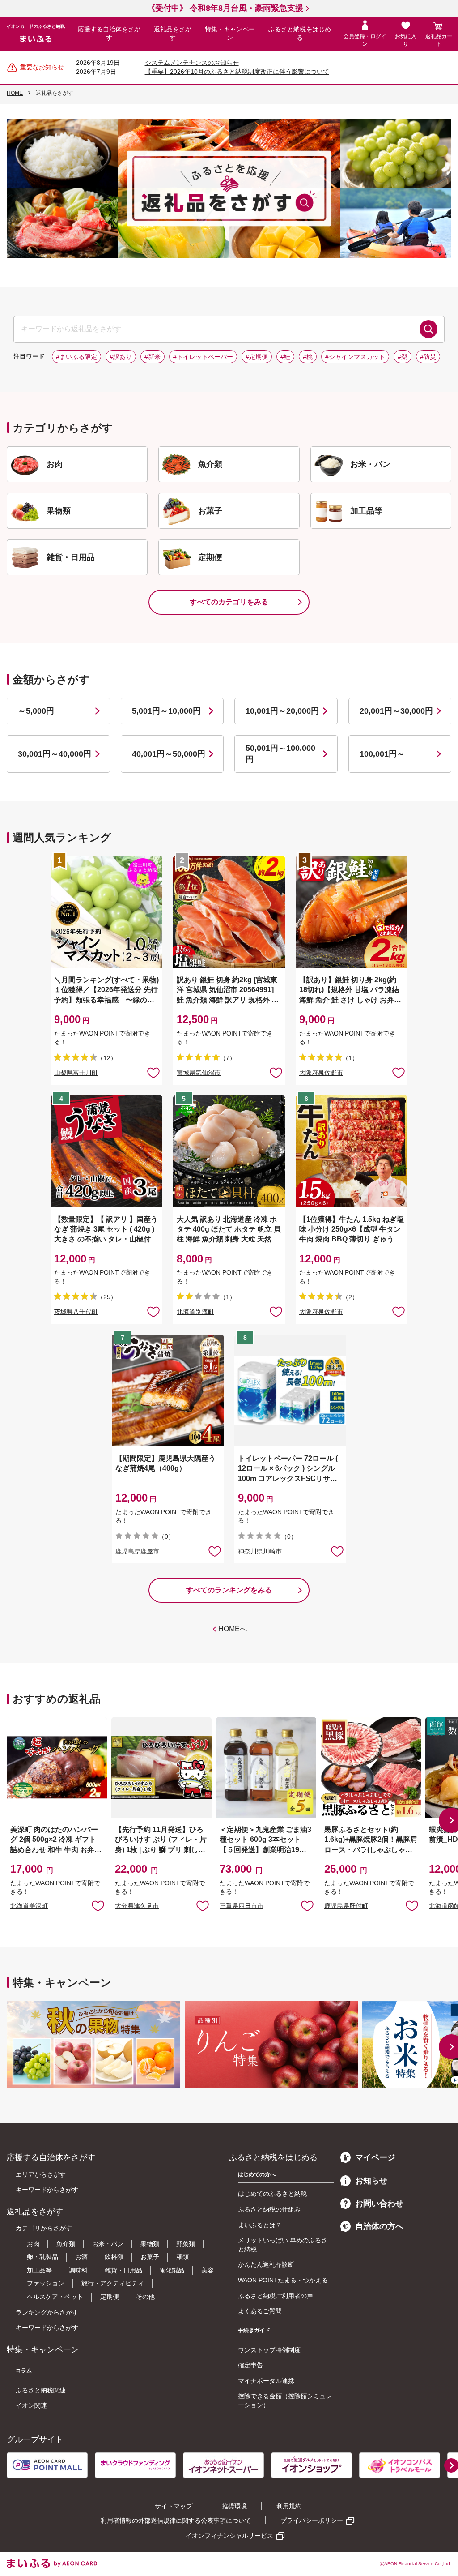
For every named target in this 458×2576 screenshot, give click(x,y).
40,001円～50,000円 (169, 754)
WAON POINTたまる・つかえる (283, 2280)
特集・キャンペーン (230, 34)
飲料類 (114, 2257)
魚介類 (66, 2244)
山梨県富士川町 (76, 1073)
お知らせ (371, 2181)
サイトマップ (174, 2506)
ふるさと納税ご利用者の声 (276, 2296)
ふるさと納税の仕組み (269, 2209)
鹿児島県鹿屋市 (137, 1551)
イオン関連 (31, 2405)
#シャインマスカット (355, 357)
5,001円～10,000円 (166, 711)
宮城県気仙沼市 (199, 1073)
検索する (428, 329)
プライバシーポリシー (312, 2520)
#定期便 (257, 357)
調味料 (78, 2270)
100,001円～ (382, 754)
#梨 (403, 357)
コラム (24, 2371)
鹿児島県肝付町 (346, 1906)
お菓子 (150, 2257)
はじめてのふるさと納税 (272, 2194)
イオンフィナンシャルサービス (229, 2536)
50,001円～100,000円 (280, 754)
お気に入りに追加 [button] (153, 1072)
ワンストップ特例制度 (269, 2350)
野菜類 (186, 2244)
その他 (145, 2297)
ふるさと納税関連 (41, 2390)
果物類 (150, 2244)
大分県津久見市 (137, 1906)
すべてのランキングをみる (229, 1590)
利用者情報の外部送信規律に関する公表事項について (176, 2520)
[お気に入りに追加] (153, 1072)
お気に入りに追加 (98, 1905)
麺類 (182, 2257)
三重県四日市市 (242, 1906)
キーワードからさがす (47, 2190)
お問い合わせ (379, 2204)
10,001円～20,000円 (282, 711)
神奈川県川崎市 (260, 1551)
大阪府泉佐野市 (321, 1073)
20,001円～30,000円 (396, 711)
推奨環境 (234, 2506)
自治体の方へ (379, 2226)
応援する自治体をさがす (109, 34)
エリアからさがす (41, 2174)
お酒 (81, 2257)
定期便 (110, 2297)
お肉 (33, 2244)
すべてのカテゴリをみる (229, 602)
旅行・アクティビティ (113, 2283)
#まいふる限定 (76, 357)
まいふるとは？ (260, 2225)
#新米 (153, 357)
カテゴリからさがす (44, 2228)
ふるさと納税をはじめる (300, 34)
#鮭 (285, 357)
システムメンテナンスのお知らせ (192, 63)
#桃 (308, 357)
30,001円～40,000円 (55, 754)
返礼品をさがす (173, 34)
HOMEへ (233, 1629)
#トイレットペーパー (203, 357)
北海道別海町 (195, 1312)
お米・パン (108, 2244)
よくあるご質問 (260, 2311)
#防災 (428, 357)
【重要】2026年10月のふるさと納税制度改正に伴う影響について (237, 72)
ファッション (46, 2283)
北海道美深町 (29, 1906)
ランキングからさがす (47, 2312)
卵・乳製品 (42, 2257)
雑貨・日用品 (123, 2270)
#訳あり (121, 357)
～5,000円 (36, 711)
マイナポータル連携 (266, 2381)
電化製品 (172, 2270)
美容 (208, 2270)
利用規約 (289, 2506)
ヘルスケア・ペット (55, 2297)
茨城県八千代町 (76, 1312)
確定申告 (250, 2365)
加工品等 (39, 2270)
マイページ (375, 2157)
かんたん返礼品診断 (266, 2264)
